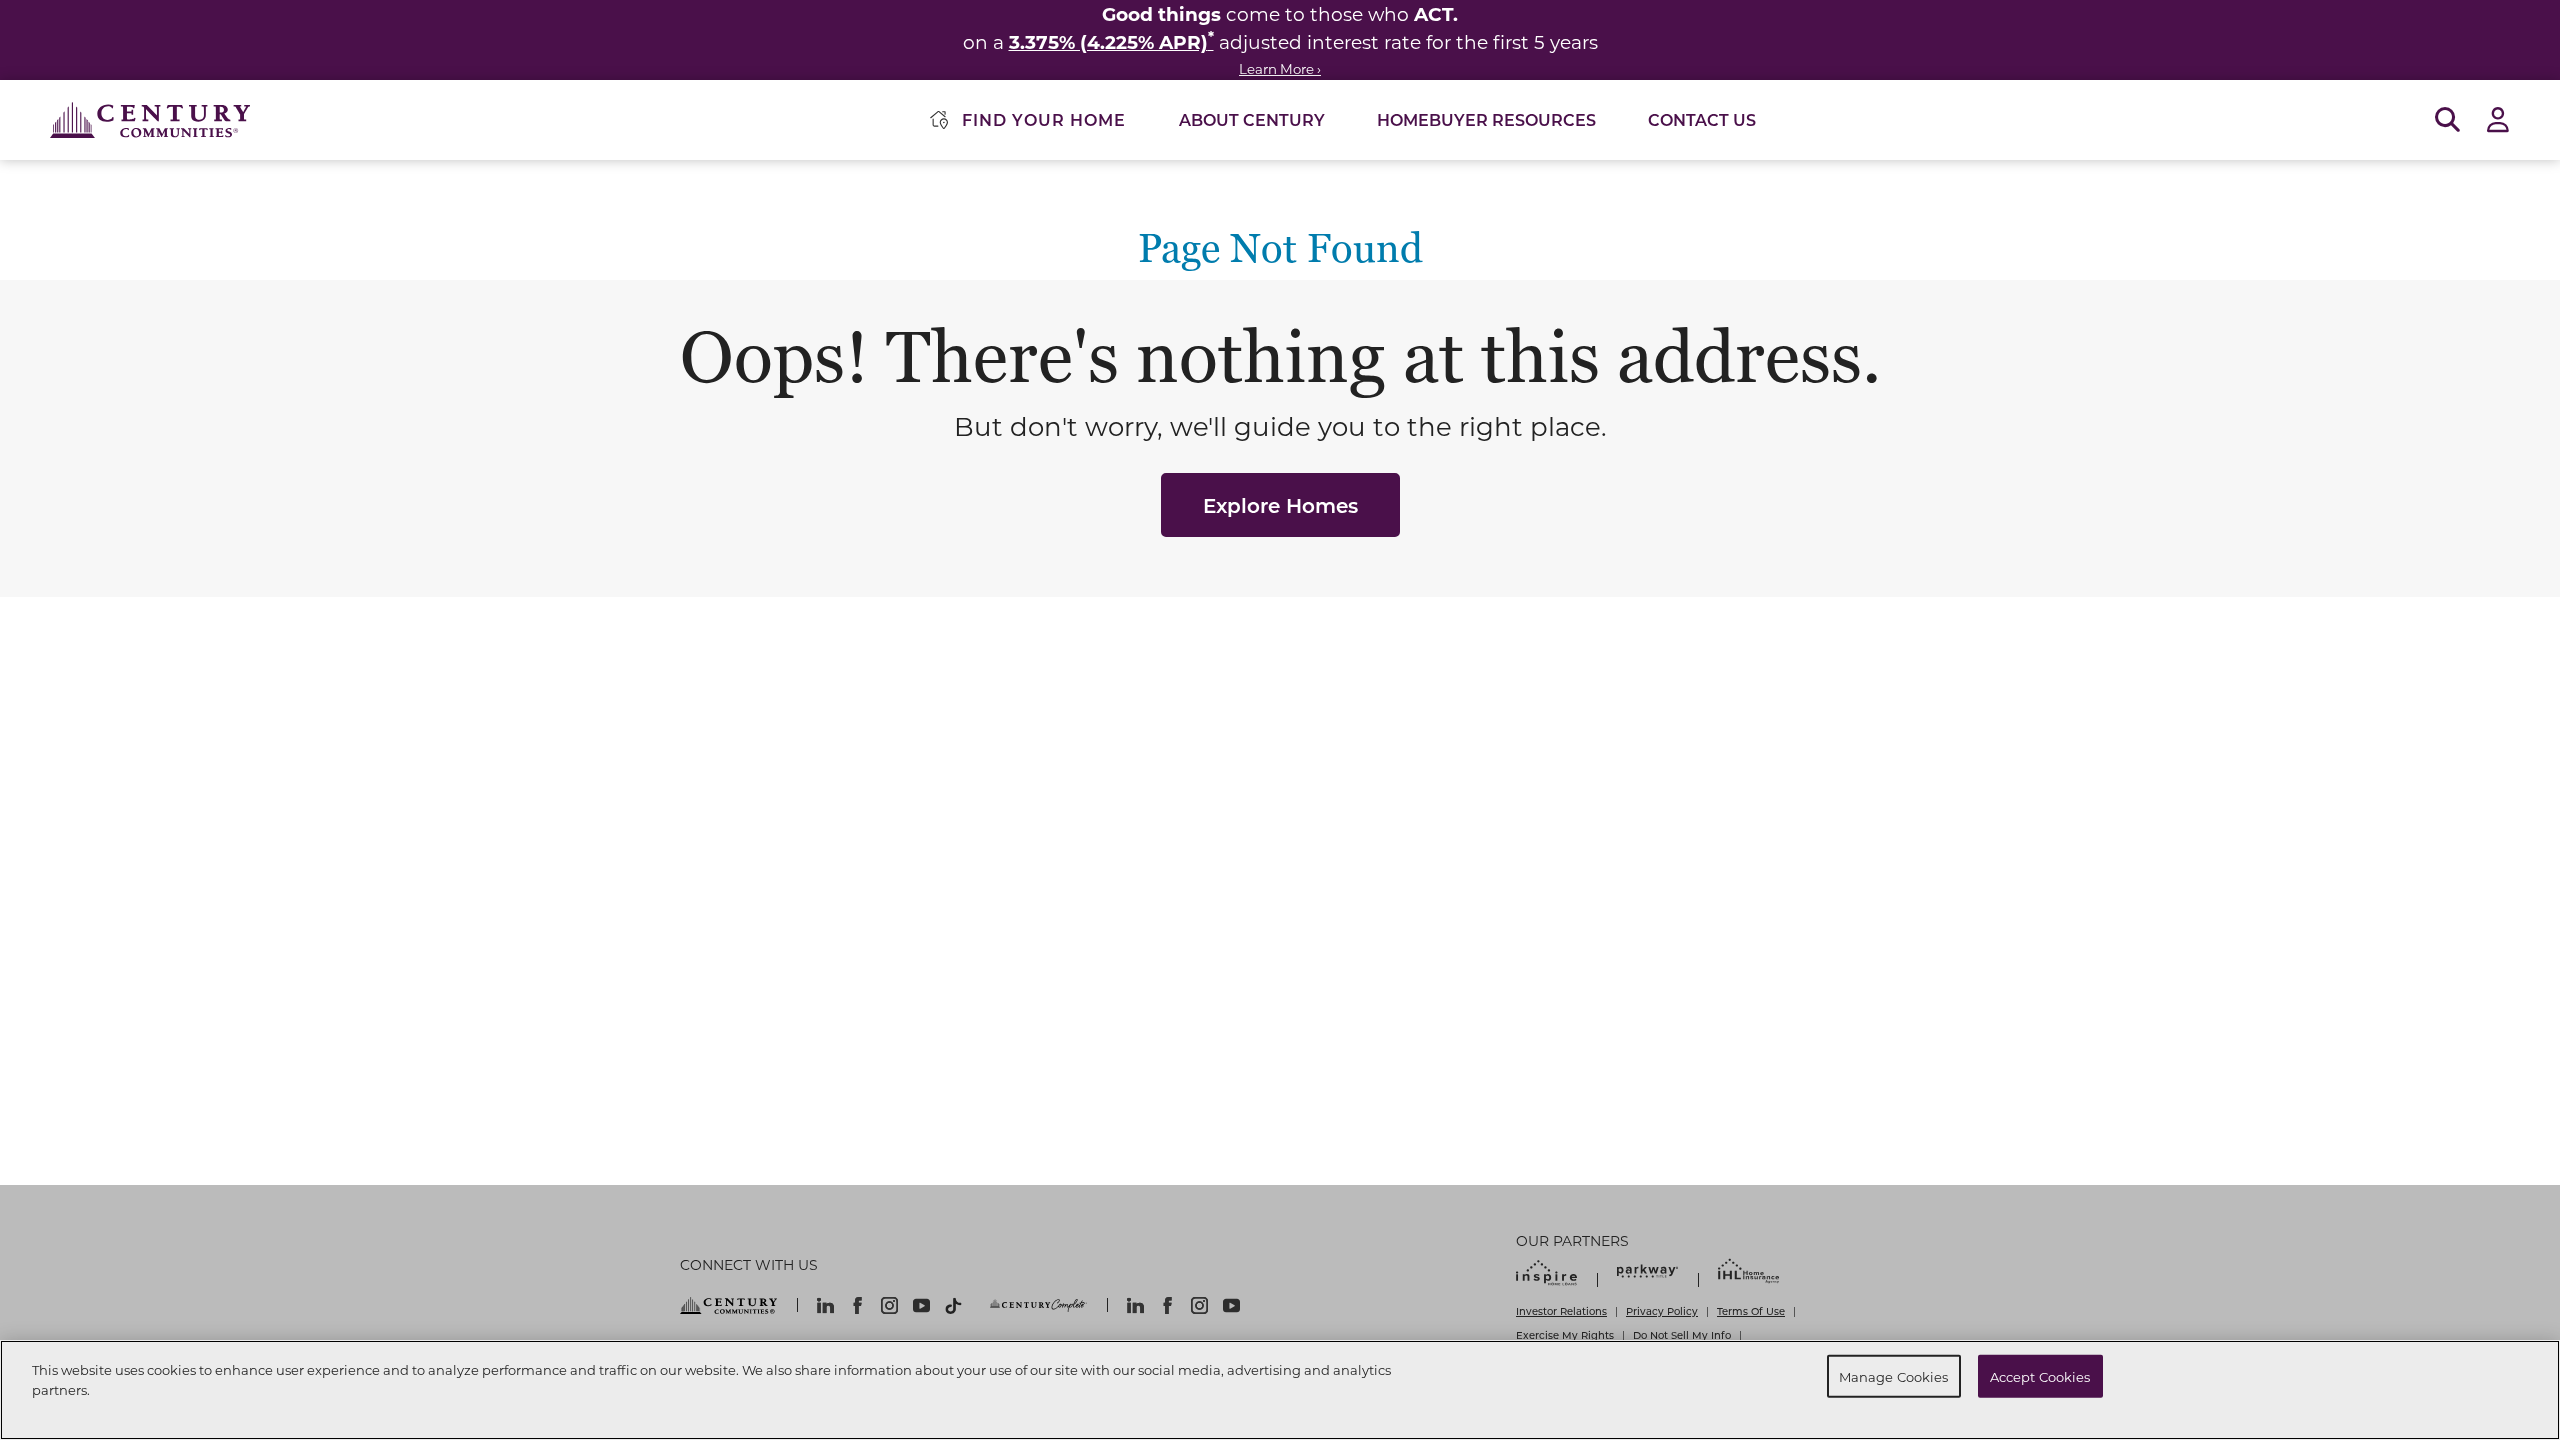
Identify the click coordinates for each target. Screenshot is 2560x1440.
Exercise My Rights (1565, 1335)
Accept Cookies (2040, 1375)
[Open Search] (2447, 120)
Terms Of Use (1751, 1311)
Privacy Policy (1662, 1311)
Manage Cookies (1894, 1375)
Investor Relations (1561, 1311)
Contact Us (1702, 119)
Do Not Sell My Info (1682, 1335)
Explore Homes (1280, 505)
